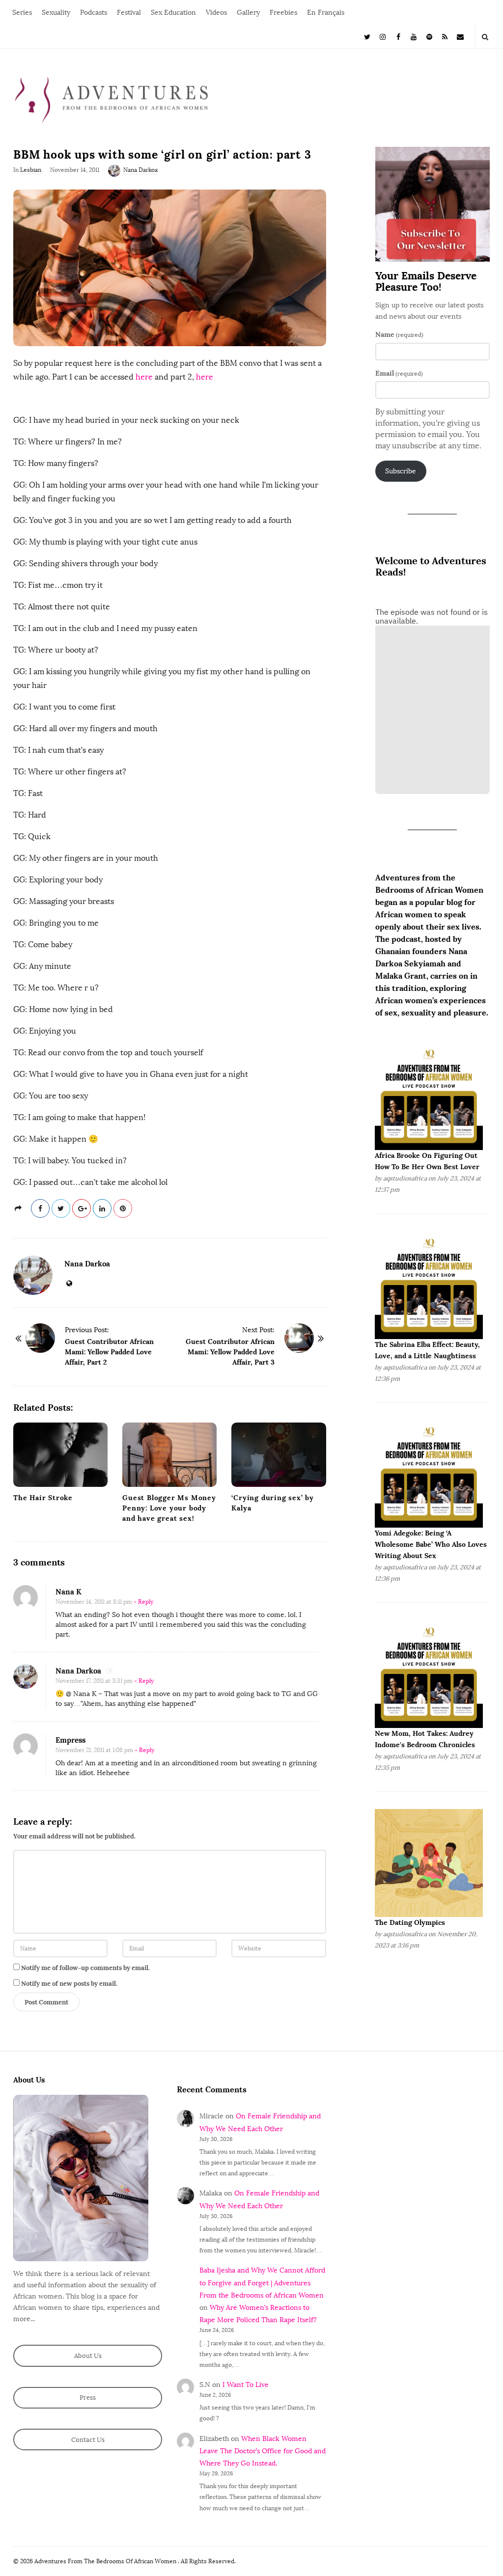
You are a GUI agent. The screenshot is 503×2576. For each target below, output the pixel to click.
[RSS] (445, 36)
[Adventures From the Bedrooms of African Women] (112, 99)
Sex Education (173, 13)
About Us (88, 2356)
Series (22, 13)
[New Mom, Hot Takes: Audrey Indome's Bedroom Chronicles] (429, 1674)
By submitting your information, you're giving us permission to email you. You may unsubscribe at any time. (428, 429)
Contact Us (88, 2440)
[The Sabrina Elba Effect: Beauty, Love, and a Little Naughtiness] (429, 1284)
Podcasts (94, 13)
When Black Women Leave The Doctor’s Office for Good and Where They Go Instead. (263, 2451)
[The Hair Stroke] (60, 1455)
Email (399, 373)
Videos (216, 13)
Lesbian (31, 170)
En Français (326, 13)
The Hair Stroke (43, 1498)
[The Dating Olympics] (429, 1863)
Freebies (283, 13)
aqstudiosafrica (405, 1178)
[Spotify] (429, 36)
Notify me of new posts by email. (69, 1984)
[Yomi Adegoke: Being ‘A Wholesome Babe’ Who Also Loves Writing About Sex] (429, 1473)
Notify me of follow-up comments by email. (85, 1968)
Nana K (69, 1592)
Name (399, 334)
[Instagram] (383, 36)
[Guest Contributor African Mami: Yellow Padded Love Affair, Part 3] (299, 1338)
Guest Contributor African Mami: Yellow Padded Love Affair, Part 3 (230, 1352)
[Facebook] (398, 36)
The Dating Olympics (410, 1922)
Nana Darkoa (140, 170)
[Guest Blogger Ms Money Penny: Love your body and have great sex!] (169, 1455)
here (144, 377)
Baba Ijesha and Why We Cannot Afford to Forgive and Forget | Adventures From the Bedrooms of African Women (262, 2283)
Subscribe (401, 471)
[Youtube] (414, 36)
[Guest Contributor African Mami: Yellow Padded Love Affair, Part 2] (40, 1338)
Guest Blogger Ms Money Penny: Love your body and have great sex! (169, 1508)
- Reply (143, 1602)
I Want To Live (246, 2385)
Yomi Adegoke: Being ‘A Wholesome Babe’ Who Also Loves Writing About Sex (431, 1544)
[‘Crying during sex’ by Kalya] (279, 1455)
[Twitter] (367, 36)
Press (88, 2398)
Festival (129, 13)
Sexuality (56, 13)
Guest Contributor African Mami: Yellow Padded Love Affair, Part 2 (109, 1352)
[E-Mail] (460, 36)
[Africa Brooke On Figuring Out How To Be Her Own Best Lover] (429, 1095)
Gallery (248, 13)
